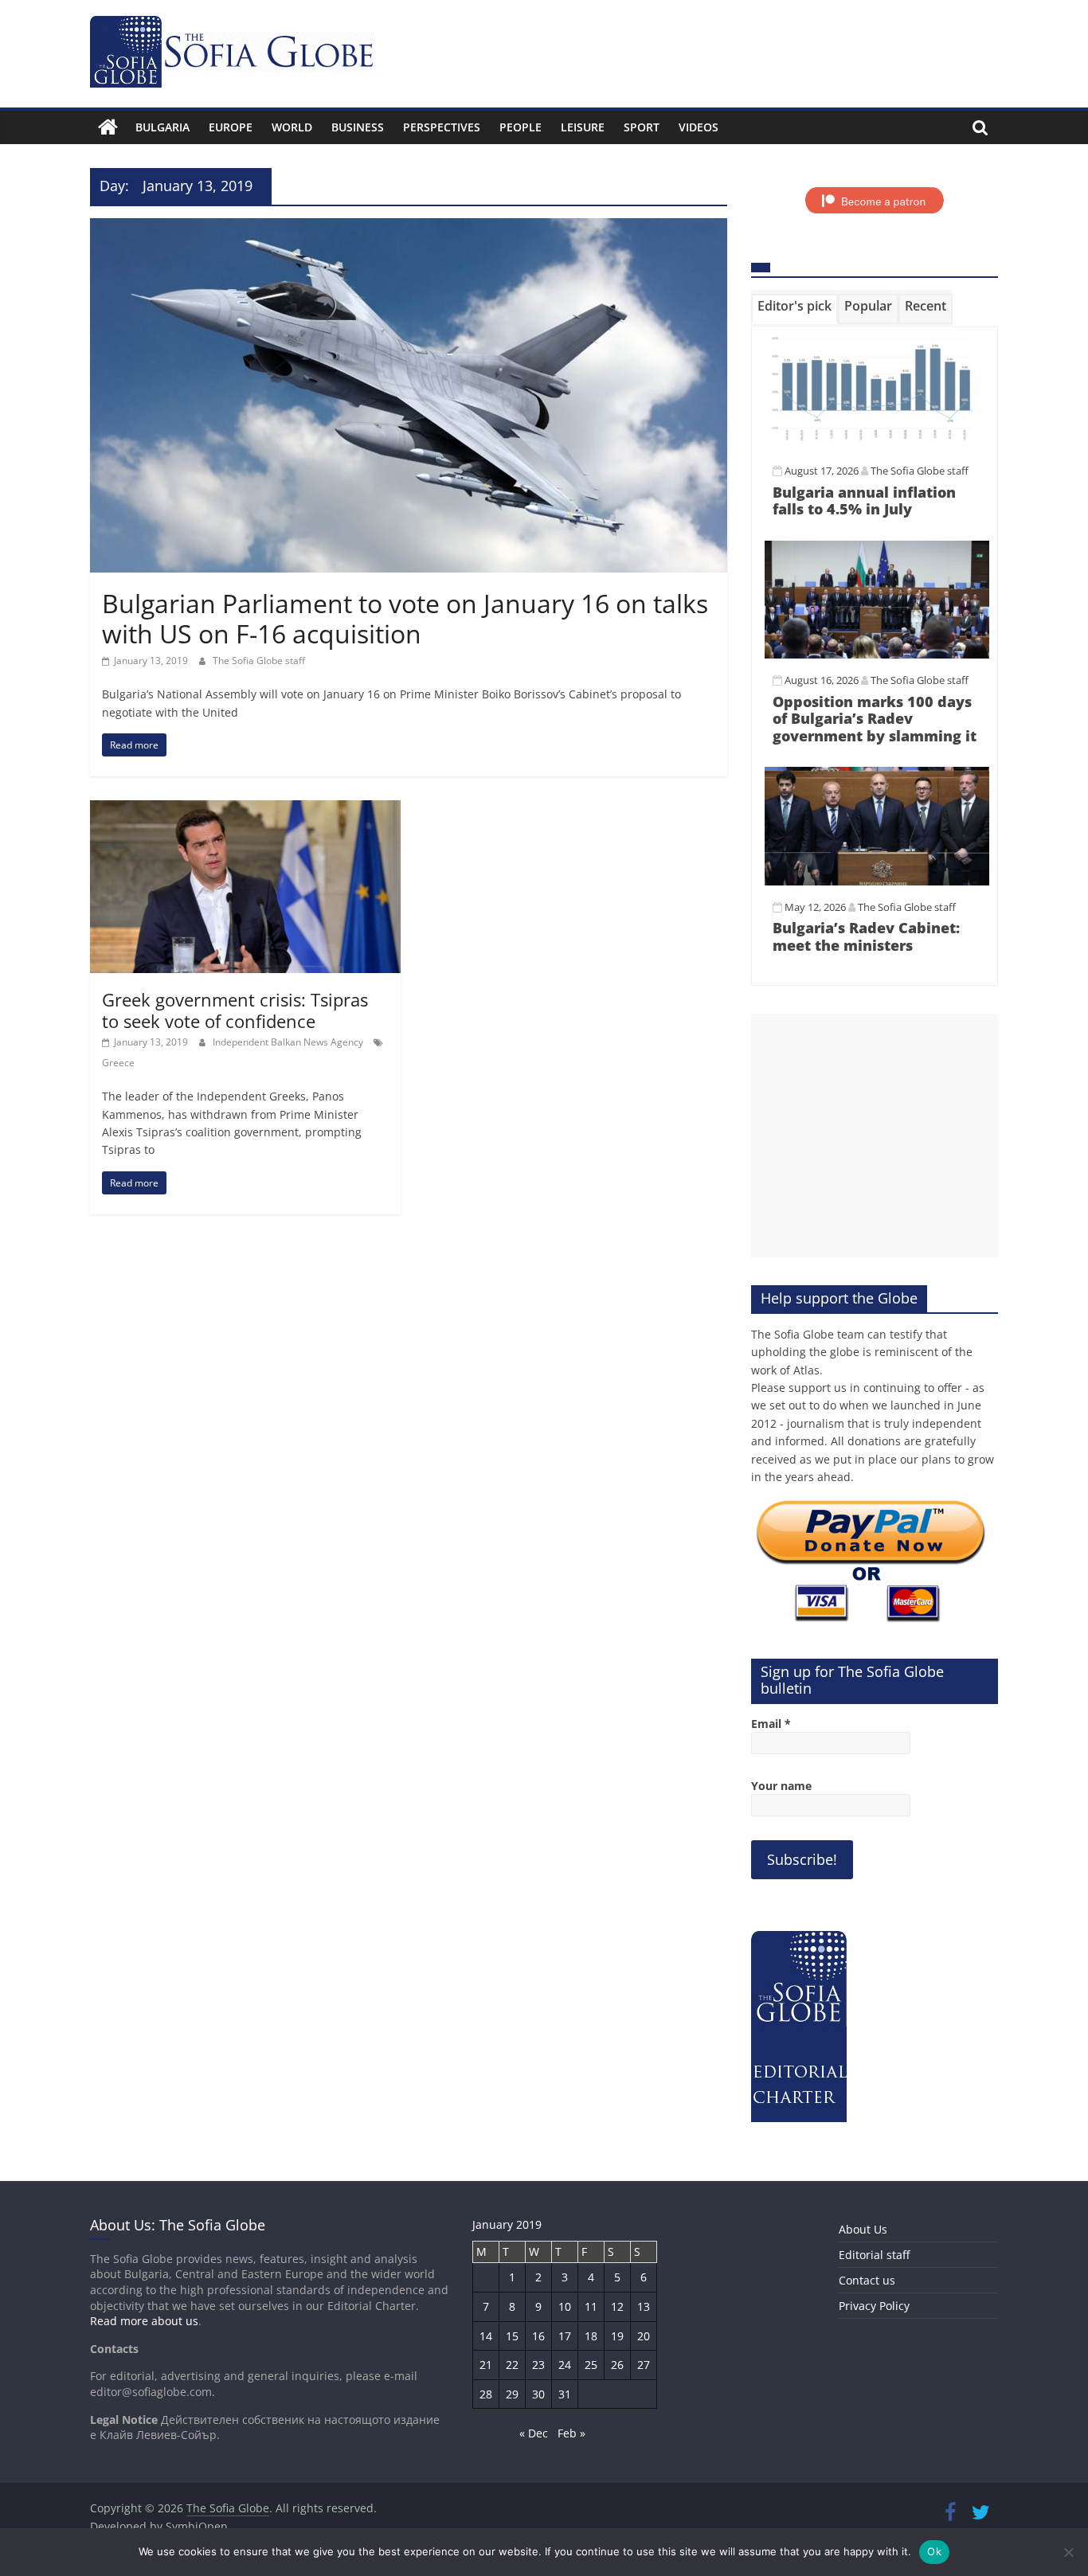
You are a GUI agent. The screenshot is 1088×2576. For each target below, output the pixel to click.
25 (591, 2365)
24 (565, 2365)
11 (591, 2306)
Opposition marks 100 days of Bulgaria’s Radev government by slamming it (875, 719)
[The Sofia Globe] (108, 127)
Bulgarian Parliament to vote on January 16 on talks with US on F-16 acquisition (405, 618)
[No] (1068, 2552)
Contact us (867, 2280)
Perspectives (442, 127)
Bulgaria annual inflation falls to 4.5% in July (864, 501)
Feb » (571, 2433)
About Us (863, 2229)
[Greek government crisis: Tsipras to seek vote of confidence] (245, 810)
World (292, 127)
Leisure (583, 127)
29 (512, 2394)
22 (512, 2365)
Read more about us (144, 2321)
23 (538, 2365)
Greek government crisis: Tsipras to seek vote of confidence (235, 1010)
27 (644, 2365)
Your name (781, 1786)
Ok (934, 2551)
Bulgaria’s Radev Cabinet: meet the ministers (866, 936)
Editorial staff (874, 2255)
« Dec (534, 2433)
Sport (642, 127)
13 (644, 2306)
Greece (118, 1063)
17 (565, 2336)
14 (486, 2336)
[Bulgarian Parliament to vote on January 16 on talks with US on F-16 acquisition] (409, 228)
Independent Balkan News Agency (289, 1042)
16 (538, 2336)
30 (538, 2394)
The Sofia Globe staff (259, 661)
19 (617, 2336)
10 (565, 2306)
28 (486, 2394)
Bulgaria (162, 127)
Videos (699, 127)
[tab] (794, 309)
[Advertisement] (875, 1136)
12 (617, 2306)
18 (591, 2336)
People (521, 127)
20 (644, 2336)
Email (771, 1724)
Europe (231, 127)
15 (512, 2336)
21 (486, 2365)
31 (565, 2394)
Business (358, 127)
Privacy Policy (874, 2306)
